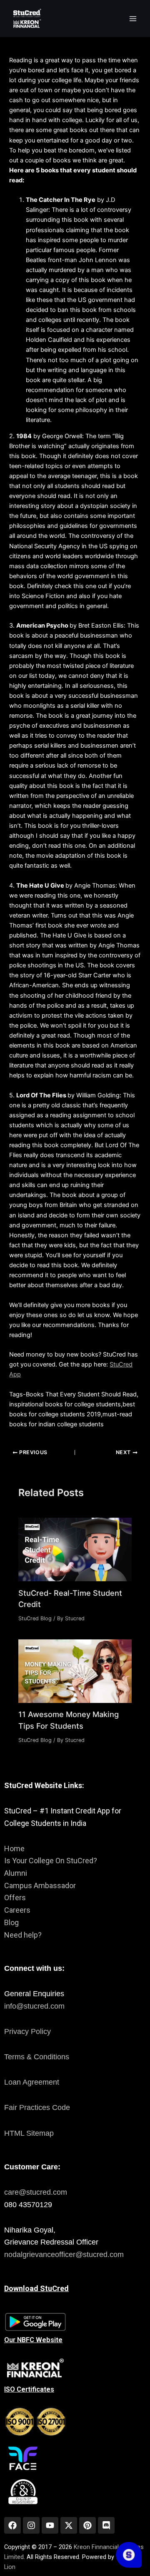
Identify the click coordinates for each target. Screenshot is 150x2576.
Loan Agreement (32, 2082)
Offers (15, 1898)
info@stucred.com (34, 2006)
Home (14, 1849)
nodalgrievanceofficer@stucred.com (64, 2255)
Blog (11, 1922)
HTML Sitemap (29, 2133)
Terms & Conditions (37, 2057)
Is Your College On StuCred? (51, 1861)
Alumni (16, 1873)
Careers (17, 1910)
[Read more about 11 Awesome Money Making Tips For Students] (75, 1671)
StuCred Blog (35, 1618)
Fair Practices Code (37, 2107)
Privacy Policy (27, 2031)
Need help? (23, 1935)
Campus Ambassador (40, 1885)
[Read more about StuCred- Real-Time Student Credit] (75, 1549)
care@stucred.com (36, 2192)
